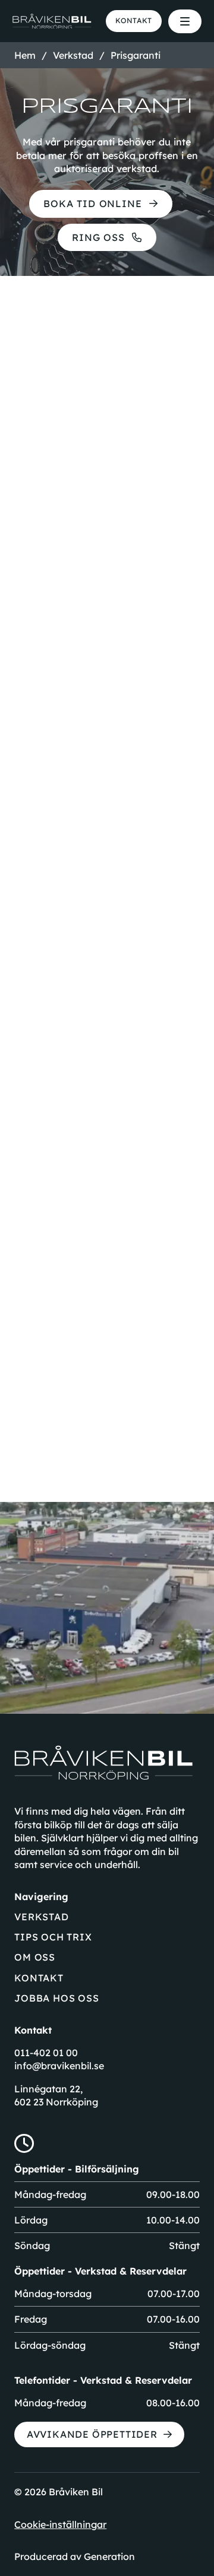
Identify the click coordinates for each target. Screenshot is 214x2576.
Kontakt (133, 20)
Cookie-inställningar (60, 2524)
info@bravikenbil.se (59, 2066)
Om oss (35, 1957)
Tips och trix (53, 1937)
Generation (109, 2556)
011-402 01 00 (46, 2053)
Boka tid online (92, 204)
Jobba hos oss (56, 1998)
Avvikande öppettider (92, 2434)
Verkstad (41, 1916)
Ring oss (98, 237)
